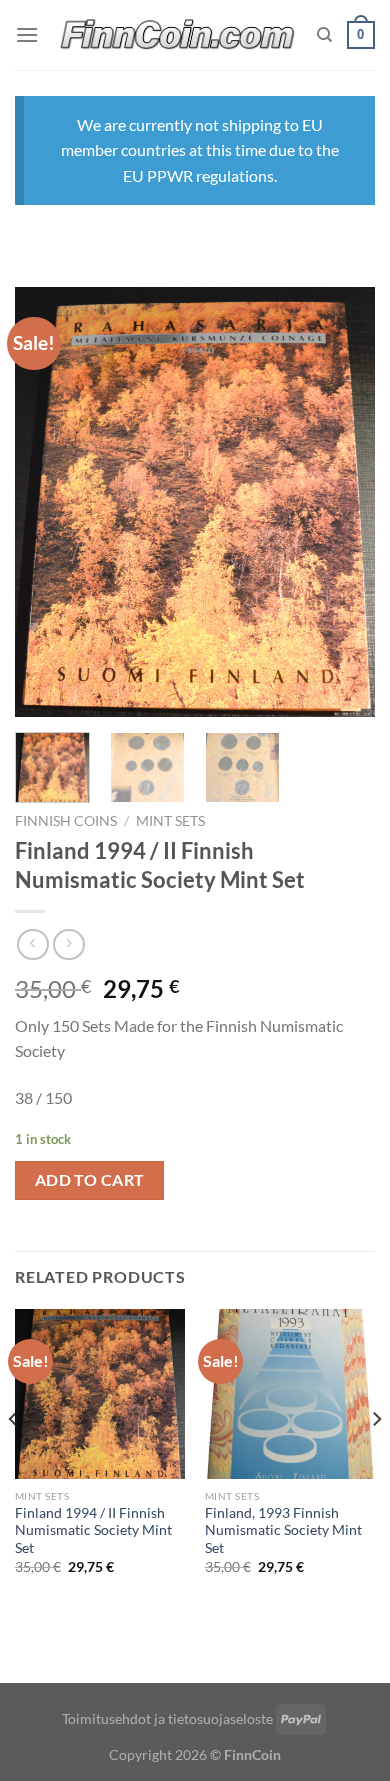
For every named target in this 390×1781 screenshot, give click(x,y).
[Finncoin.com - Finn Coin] (178, 35)
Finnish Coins (66, 821)
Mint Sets (170, 821)
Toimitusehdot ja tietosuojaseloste (167, 1718)
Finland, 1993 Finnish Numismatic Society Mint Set (283, 1530)
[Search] (324, 35)
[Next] (343, 502)
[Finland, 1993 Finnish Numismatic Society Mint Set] (290, 1394)
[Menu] (27, 34)
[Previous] (47, 502)
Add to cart (90, 1180)
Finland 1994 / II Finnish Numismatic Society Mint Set (93, 1530)
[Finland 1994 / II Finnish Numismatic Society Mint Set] (100, 1394)
